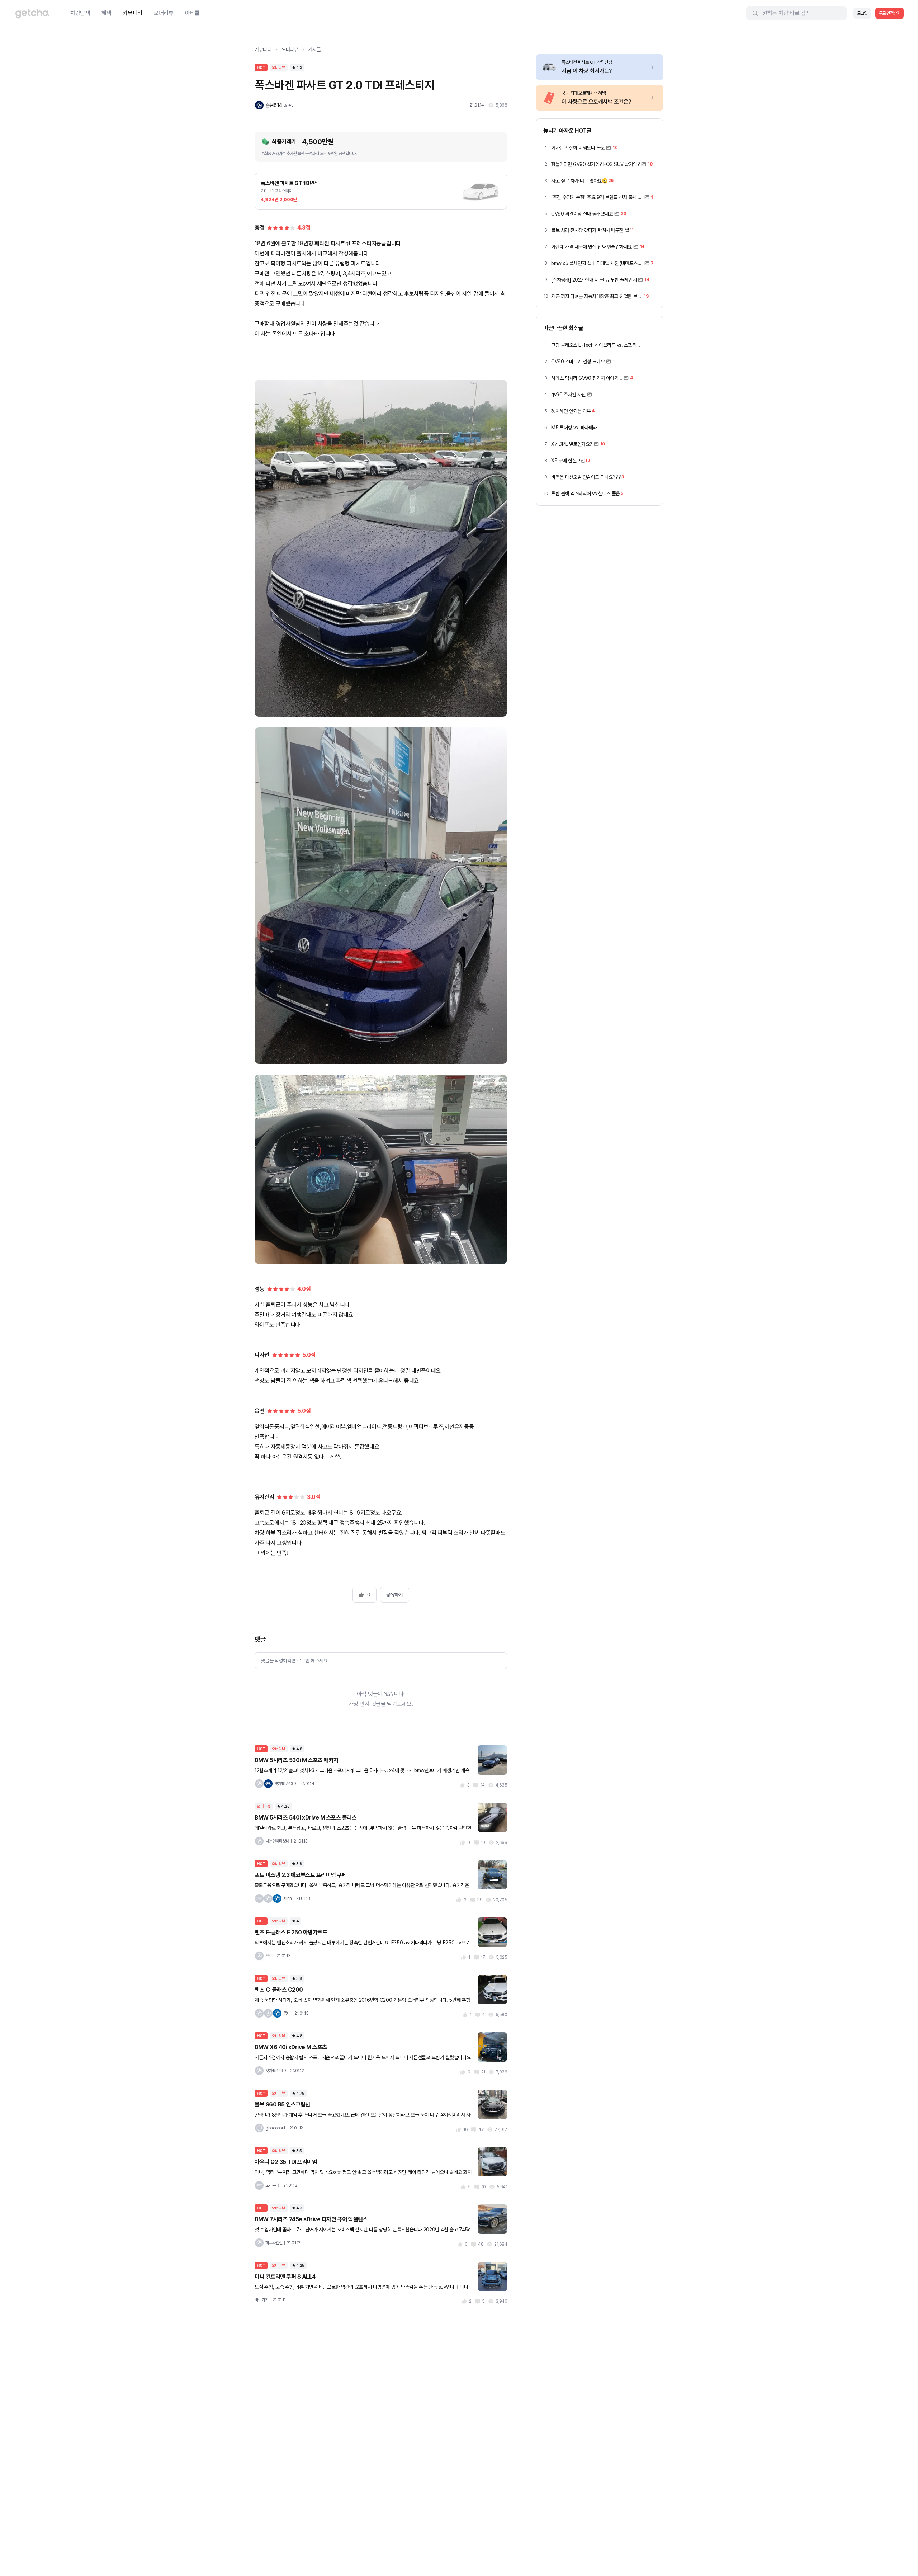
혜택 (106, 13)
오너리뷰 (164, 13)
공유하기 (394, 1595)
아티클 (192, 13)
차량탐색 (80, 13)
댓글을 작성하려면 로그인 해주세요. (295, 1661)
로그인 (862, 13)
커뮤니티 (133, 13)
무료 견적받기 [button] (890, 13)
